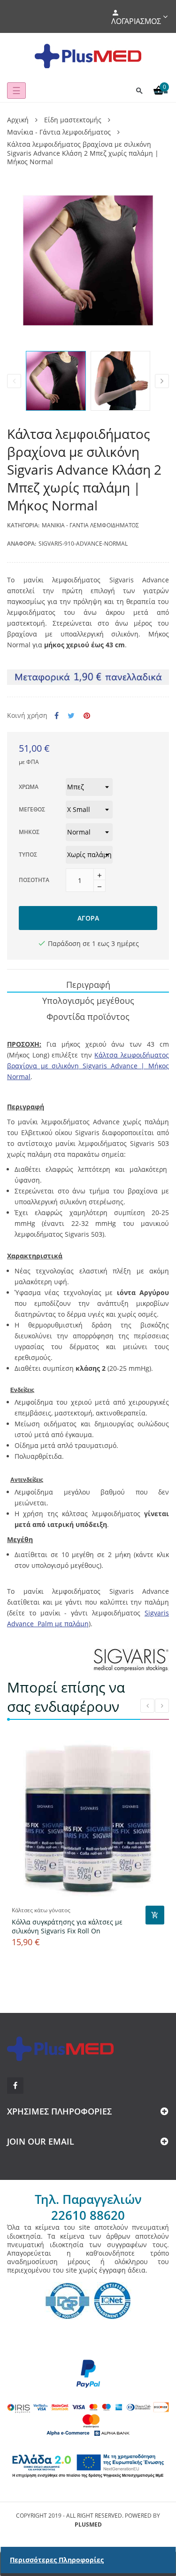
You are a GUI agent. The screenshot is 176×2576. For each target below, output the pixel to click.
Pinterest (87, 716)
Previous (14, 381)
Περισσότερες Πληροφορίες (57, 2560)
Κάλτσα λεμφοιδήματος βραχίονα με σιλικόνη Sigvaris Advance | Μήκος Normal (88, 1066)
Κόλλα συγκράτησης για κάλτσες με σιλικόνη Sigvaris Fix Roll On (67, 1926)
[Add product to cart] (155, 1915)
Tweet (71, 716)
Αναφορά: (22, 544)
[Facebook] (15, 2086)
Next (162, 381)
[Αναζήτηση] (139, 91)
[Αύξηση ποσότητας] (99, 875)
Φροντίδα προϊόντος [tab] (88, 1017)
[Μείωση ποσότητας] (99, 886)
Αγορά (88, 918)
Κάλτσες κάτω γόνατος (41, 1910)
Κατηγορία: (23, 525)
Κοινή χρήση (57, 716)
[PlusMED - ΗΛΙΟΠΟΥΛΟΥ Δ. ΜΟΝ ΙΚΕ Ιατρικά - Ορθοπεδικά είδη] (88, 56)
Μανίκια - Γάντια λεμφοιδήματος (90, 525)
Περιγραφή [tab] (88, 985)
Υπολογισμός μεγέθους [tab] (88, 1001)
